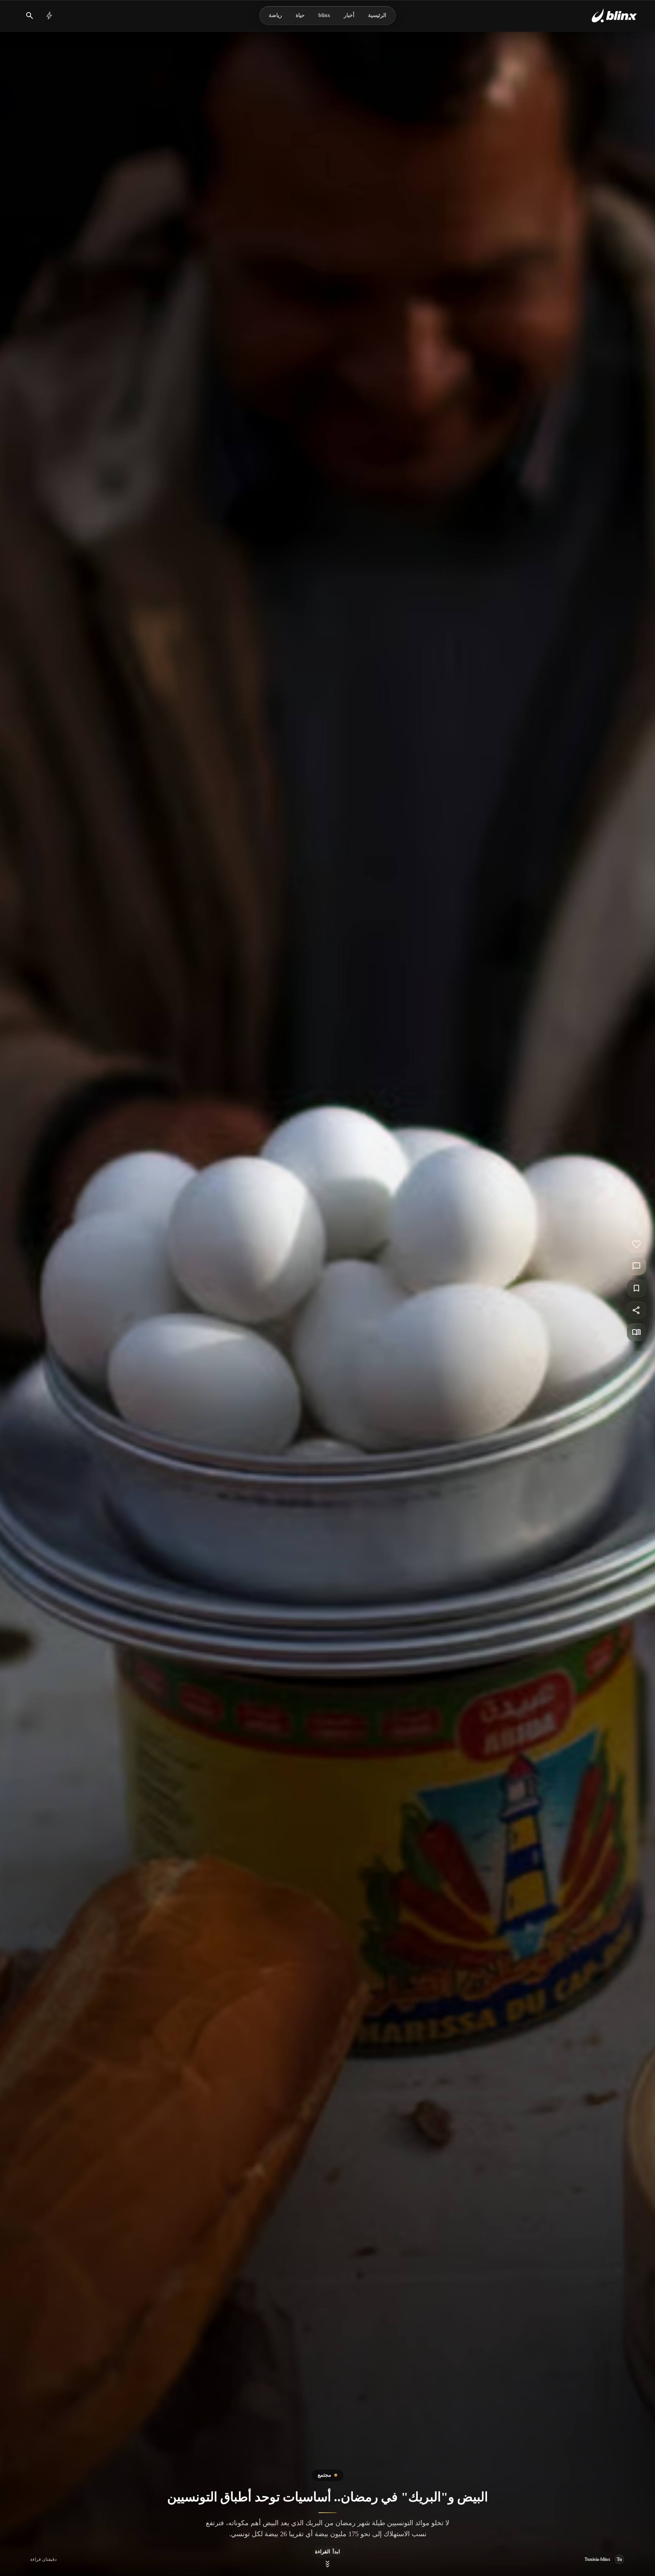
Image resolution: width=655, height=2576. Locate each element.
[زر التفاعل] (636, 1244)
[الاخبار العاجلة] (49, 16)
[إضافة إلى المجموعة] (636, 1288)
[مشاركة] (636, 1310)
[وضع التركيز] (636, 1332)
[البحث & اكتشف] (30, 16)
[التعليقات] (636, 1266)
